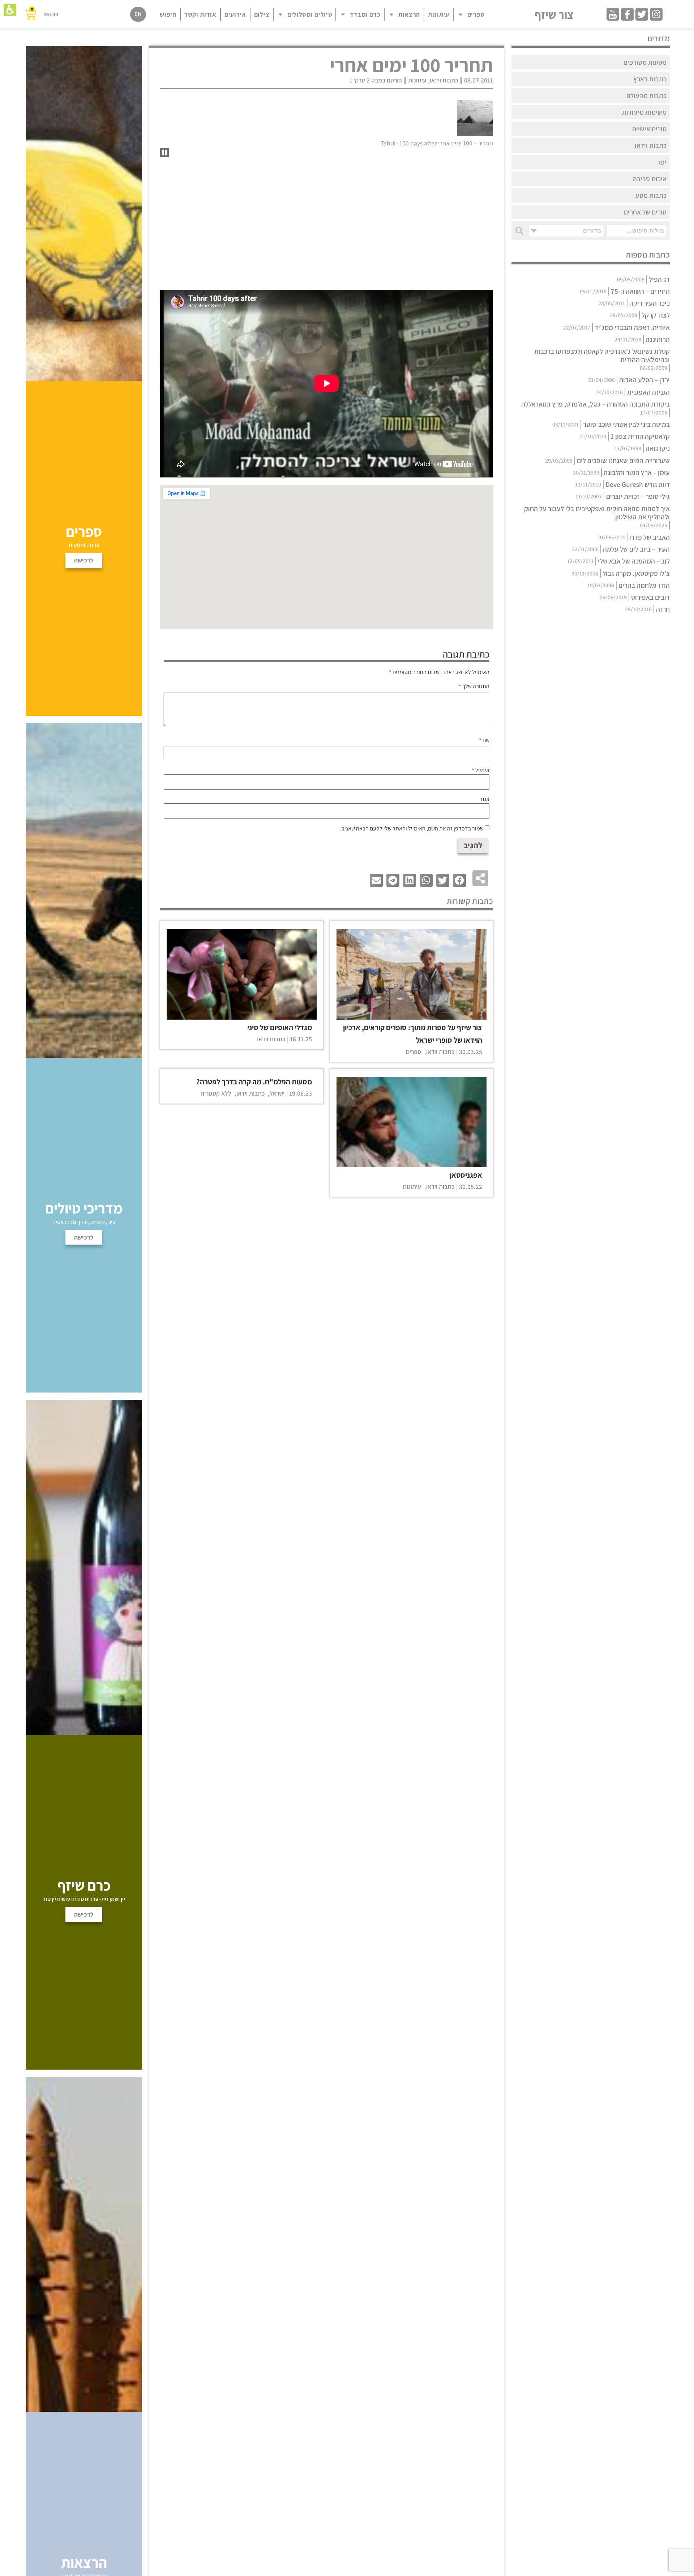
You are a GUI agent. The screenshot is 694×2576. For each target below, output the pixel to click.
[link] (656, 14)
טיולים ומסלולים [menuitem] (310, 14)
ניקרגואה (658, 448)
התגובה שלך (474, 686)
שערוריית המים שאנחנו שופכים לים (623, 460)
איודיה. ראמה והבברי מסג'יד (632, 327)
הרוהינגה (658, 339)
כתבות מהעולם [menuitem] (646, 95)
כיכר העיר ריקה (650, 303)
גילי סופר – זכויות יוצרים (638, 496)
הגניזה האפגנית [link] (648, 392)
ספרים (414, 1052)
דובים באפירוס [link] (650, 597)
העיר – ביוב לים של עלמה (636, 549)
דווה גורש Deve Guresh (638, 484)
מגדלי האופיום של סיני (280, 1027)
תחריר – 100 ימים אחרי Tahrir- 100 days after (437, 143)
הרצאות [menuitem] (409, 14)
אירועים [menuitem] (235, 14)
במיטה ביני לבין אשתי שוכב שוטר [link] (626, 424)
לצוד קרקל (656, 315)
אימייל (481, 770)
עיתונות (417, 80)
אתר (485, 799)
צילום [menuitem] (262, 14)
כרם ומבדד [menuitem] (365, 14)
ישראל (277, 1093)
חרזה (663, 609)
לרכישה (84, 1914)
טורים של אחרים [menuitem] (645, 212)
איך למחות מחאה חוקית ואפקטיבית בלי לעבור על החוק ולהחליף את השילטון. (597, 513)
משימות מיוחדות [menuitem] (644, 112)
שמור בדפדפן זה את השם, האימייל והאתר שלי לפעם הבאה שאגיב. (412, 829)
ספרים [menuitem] (476, 14)
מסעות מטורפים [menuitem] (645, 62)
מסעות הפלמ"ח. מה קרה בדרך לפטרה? (254, 1082)
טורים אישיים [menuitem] (649, 129)
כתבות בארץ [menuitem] (650, 79)
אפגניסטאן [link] (466, 1175)
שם (484, 740)
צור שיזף (554, 14)
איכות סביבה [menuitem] (650, 179)
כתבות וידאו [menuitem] (651, 145)
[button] (10, 10)
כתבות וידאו (444, 80)
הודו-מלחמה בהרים (644, 585)
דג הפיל (659, 279)
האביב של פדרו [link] (650, 537)
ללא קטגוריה (216, 1093)
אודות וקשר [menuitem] (200, 14)
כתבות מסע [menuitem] (651, 195)
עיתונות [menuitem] (439, 14)
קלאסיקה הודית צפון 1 (640, 436)
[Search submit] (519, 231)
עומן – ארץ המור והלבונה (637, 472)
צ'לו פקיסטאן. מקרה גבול (636, 573)
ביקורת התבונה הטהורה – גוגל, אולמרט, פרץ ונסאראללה (596, 404)
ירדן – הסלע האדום (644, 380)
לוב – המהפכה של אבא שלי (634, 561)
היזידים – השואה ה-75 (640, 291)
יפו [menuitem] (663, 162)
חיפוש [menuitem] (168, 14)
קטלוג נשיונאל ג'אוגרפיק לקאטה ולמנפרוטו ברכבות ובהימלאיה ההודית (602, 355)
